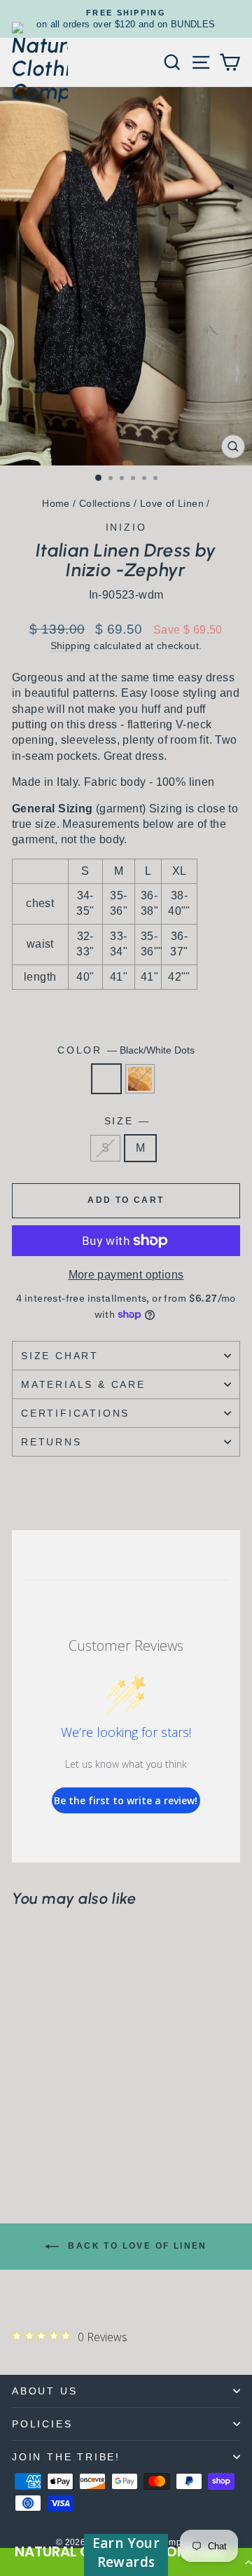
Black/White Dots (106, 1079)
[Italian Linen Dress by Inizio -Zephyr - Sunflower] (36, 2140)
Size (126, 1121)
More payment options (126, 1275)
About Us (44, 2391)
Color (126, 1050)
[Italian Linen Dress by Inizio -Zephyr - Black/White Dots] (20, 2140)
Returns (51, 1442)
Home (56, 503)
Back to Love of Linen (136, 2246)
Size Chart (60, 1356)
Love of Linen (172, 503)
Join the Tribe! (66, 2457)
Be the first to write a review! (126, 1800)
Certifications (75, 1413)
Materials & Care (83, 1384)
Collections (105, 503)
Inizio (126, 527)
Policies (42, 2424)
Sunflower (140, 1079)
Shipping (71, 646)
